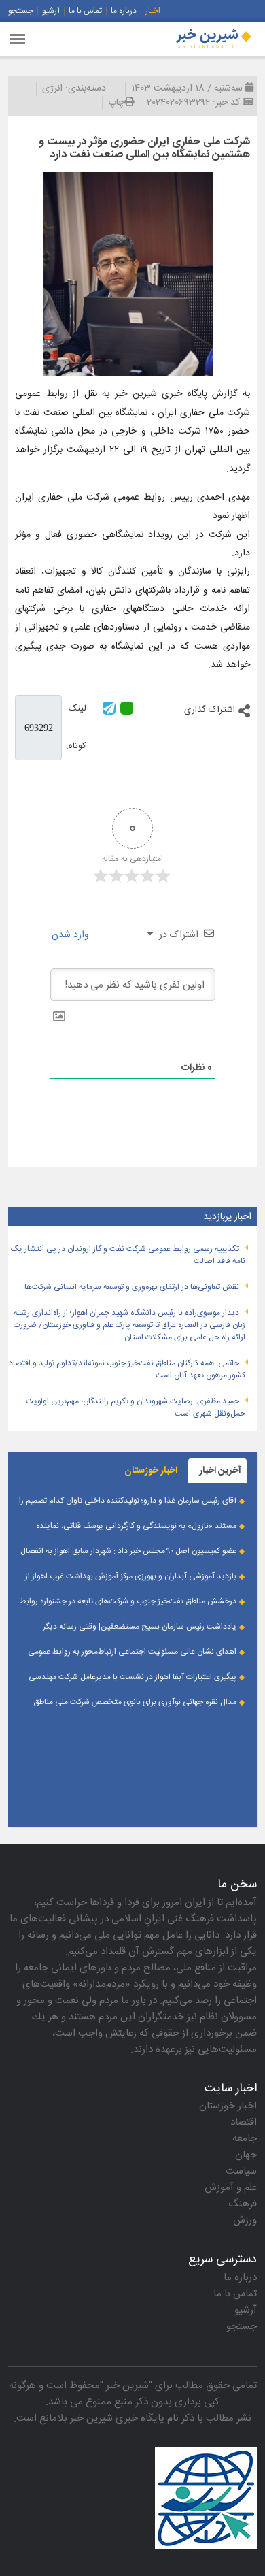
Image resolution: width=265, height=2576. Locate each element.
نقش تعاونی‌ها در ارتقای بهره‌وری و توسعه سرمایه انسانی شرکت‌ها (132, 1287)
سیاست (241, 2171)
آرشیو (51, 11)
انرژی (52, 88)
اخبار (153, 11)
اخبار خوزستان (228, 2106)
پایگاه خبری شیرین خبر (117, 2418)
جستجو (21, 11)
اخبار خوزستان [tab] (151, 1471)
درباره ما (124, 11)
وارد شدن (72, 935)
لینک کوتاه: (76, 727)
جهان (246, 2155)
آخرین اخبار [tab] (220, 1471)
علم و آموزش (231, 2188)
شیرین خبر (127, 2386)
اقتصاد (244, 2122)
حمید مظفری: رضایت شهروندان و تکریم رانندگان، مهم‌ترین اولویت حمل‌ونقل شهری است (136, 1407)
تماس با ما (85, 11)
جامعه (245, 2139)
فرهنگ (243, 2204)
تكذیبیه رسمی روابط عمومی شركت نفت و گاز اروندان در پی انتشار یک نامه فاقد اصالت (128, 1255)
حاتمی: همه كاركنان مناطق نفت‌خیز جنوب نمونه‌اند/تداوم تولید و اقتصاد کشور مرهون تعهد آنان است (127, 1369)
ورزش (245, 2220)
